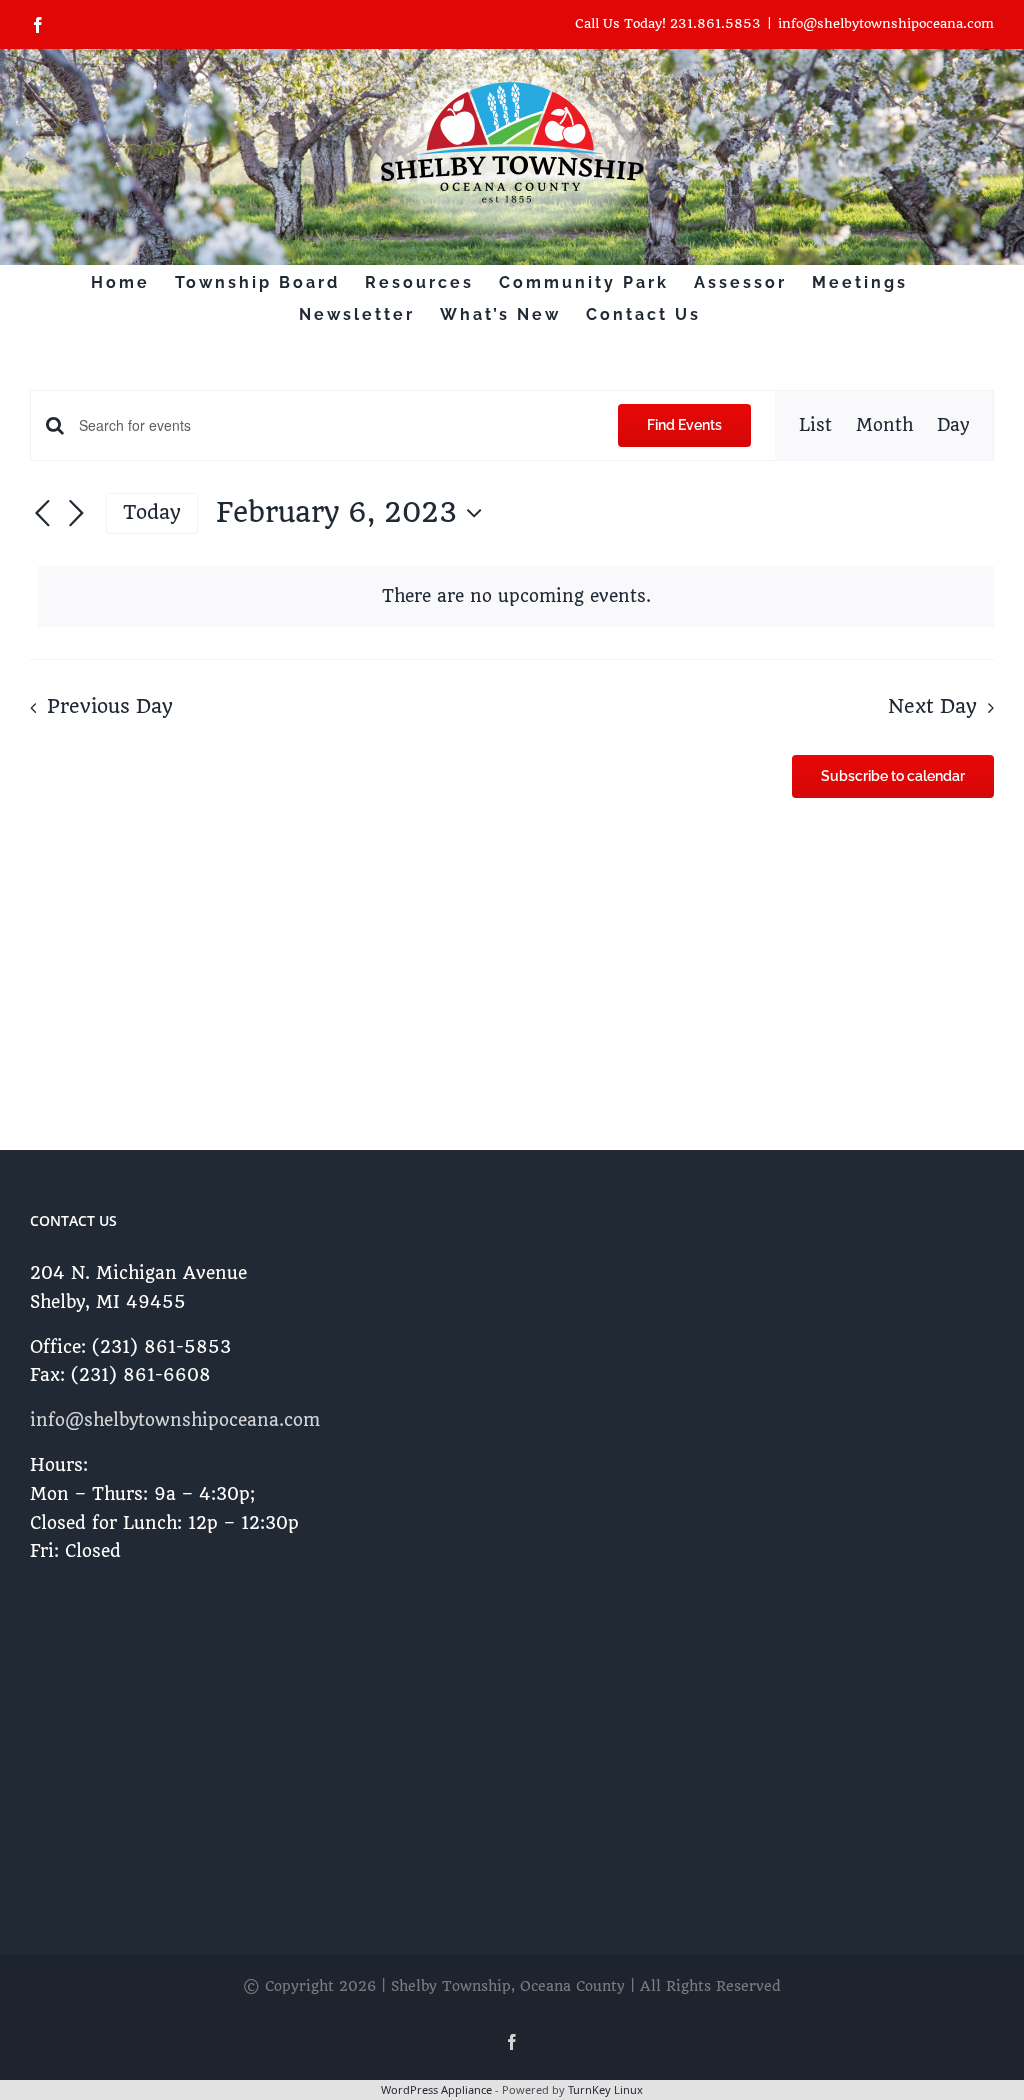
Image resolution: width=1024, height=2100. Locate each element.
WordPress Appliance (436, 2089)
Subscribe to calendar (893, 776)
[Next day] (76, 514)
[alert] (516, 596)
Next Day (932, 707)
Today (152, 512)
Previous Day (109, 707)
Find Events (684, 425)
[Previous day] (42, 514)
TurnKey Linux (605, 2089)
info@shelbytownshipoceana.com (886, 23)
